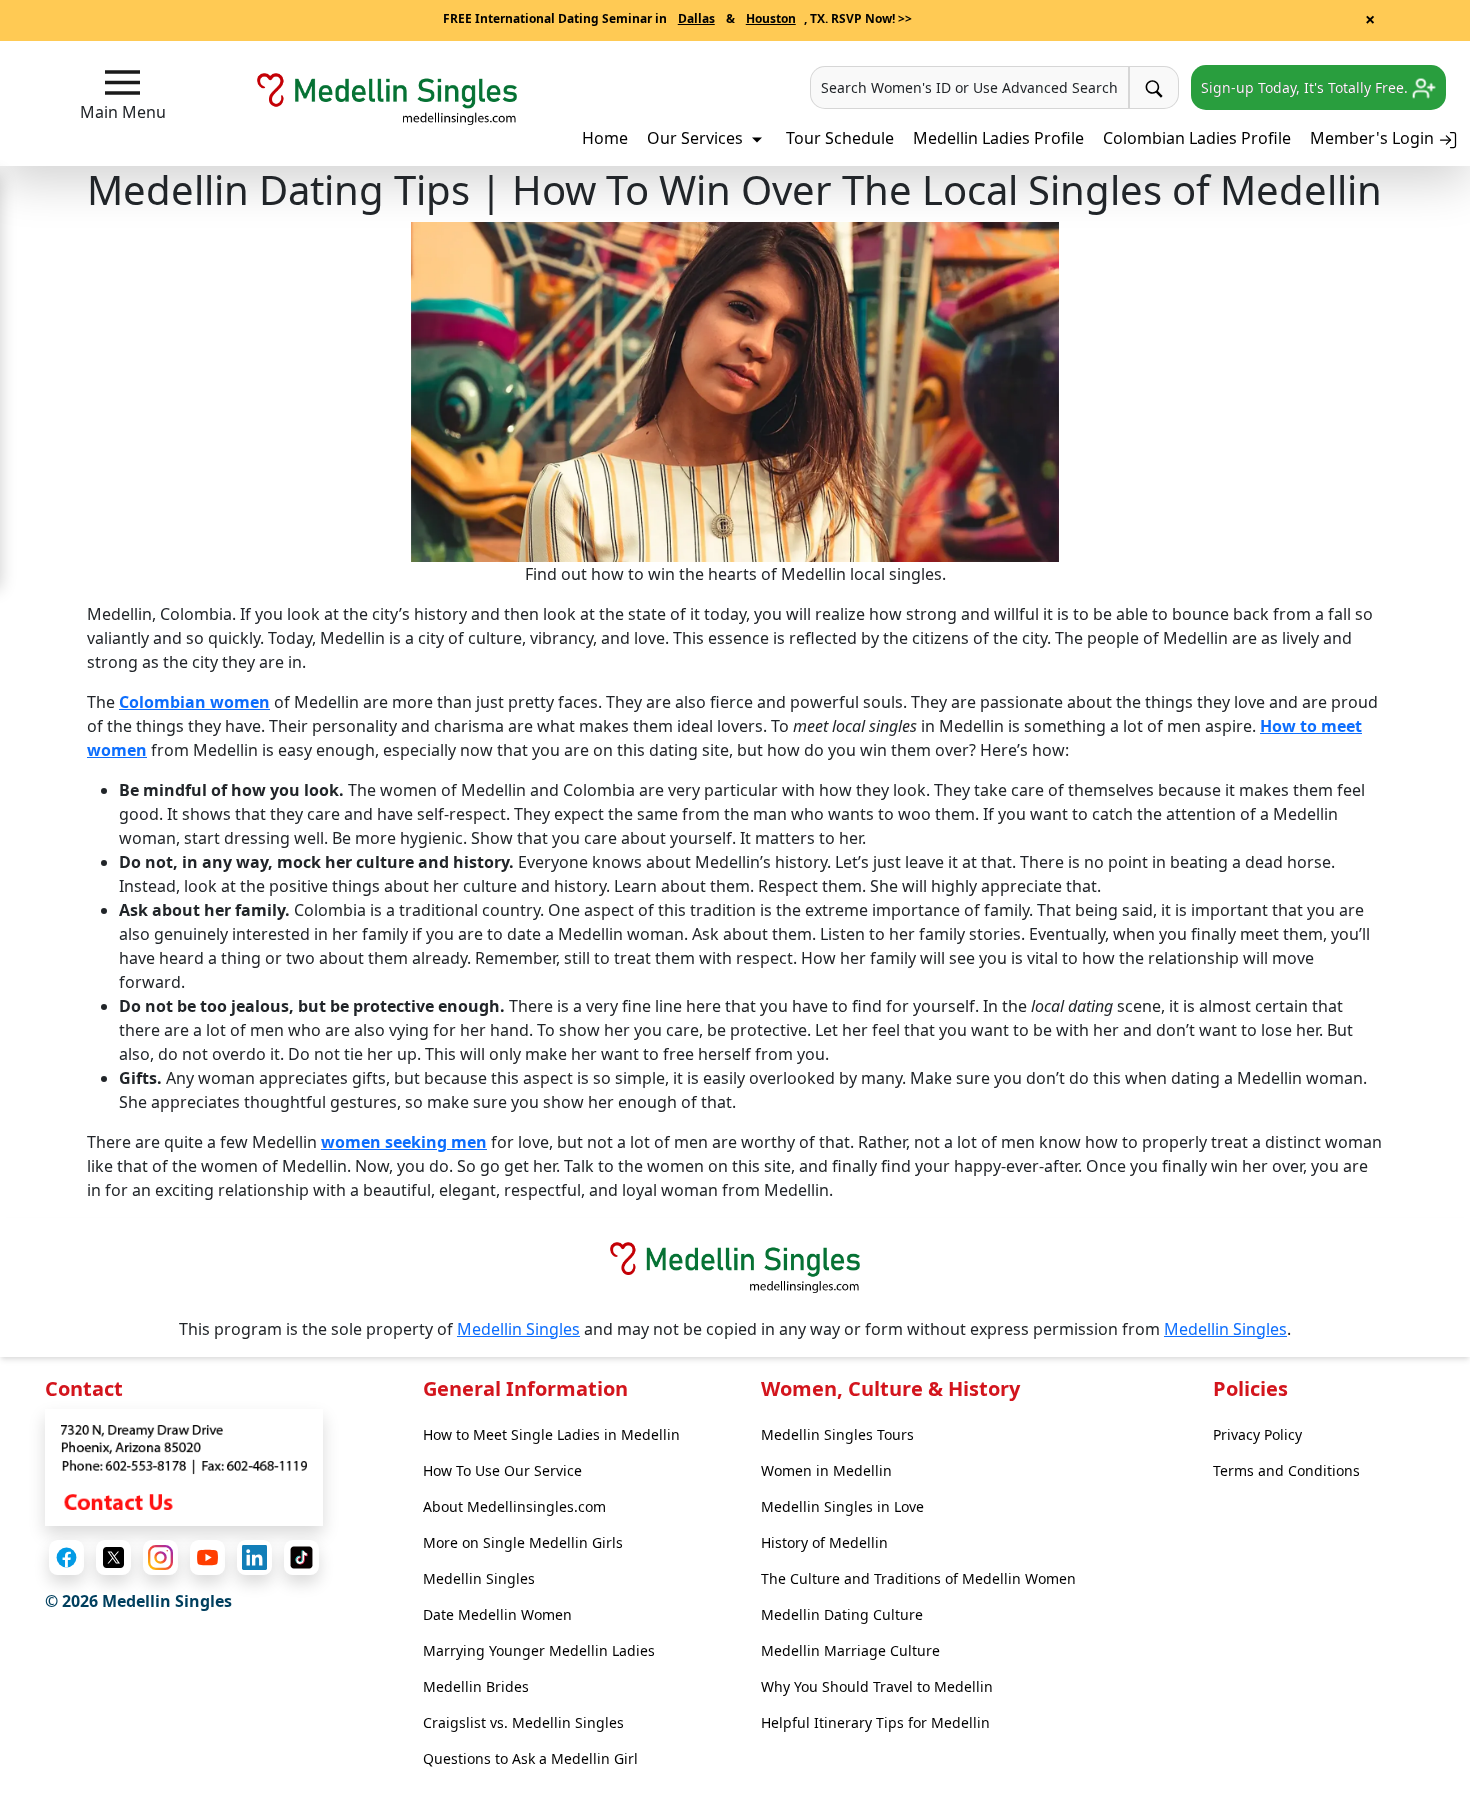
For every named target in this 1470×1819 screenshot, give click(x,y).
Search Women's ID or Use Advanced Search (969, 87)
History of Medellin (824, 1542)
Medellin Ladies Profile (998, 138)
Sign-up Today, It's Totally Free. (1306, 87)
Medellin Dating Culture (842, 1614)
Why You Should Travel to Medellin (877, 1686)
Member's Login (1374, 138)
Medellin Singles (518, 1329)
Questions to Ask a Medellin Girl (530, 1758)
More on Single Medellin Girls (523, 1542)
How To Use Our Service (502, 1470)
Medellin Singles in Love (842, 1506)
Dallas (696, 18)
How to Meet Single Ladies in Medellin (551, 1434)
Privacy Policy (1257, 1434)
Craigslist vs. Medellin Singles (523, 1722)
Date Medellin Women (497, 1614)
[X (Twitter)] (113, 1557)
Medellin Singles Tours (837, 1434)
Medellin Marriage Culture (850, 1650)
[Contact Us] (184, 1465)
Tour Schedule (840, 138)
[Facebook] (66, 1557)
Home (605, 138)
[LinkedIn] (254, 1557)
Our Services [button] (697, 138)
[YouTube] (207, 1557)
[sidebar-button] (122, 82)
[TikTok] (301, 1557)
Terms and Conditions (1286, 1470)
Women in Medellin (826, 1470)
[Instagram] (160, 1557)
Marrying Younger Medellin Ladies (539, 1650)
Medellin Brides (476, 1686)
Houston (771, 18)
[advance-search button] (1154, 87)
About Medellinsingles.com (514, 1506)
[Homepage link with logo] (735, 1267)
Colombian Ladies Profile (1197, 138)
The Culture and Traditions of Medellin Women (918, 1578)
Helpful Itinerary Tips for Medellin (875, 1722)
